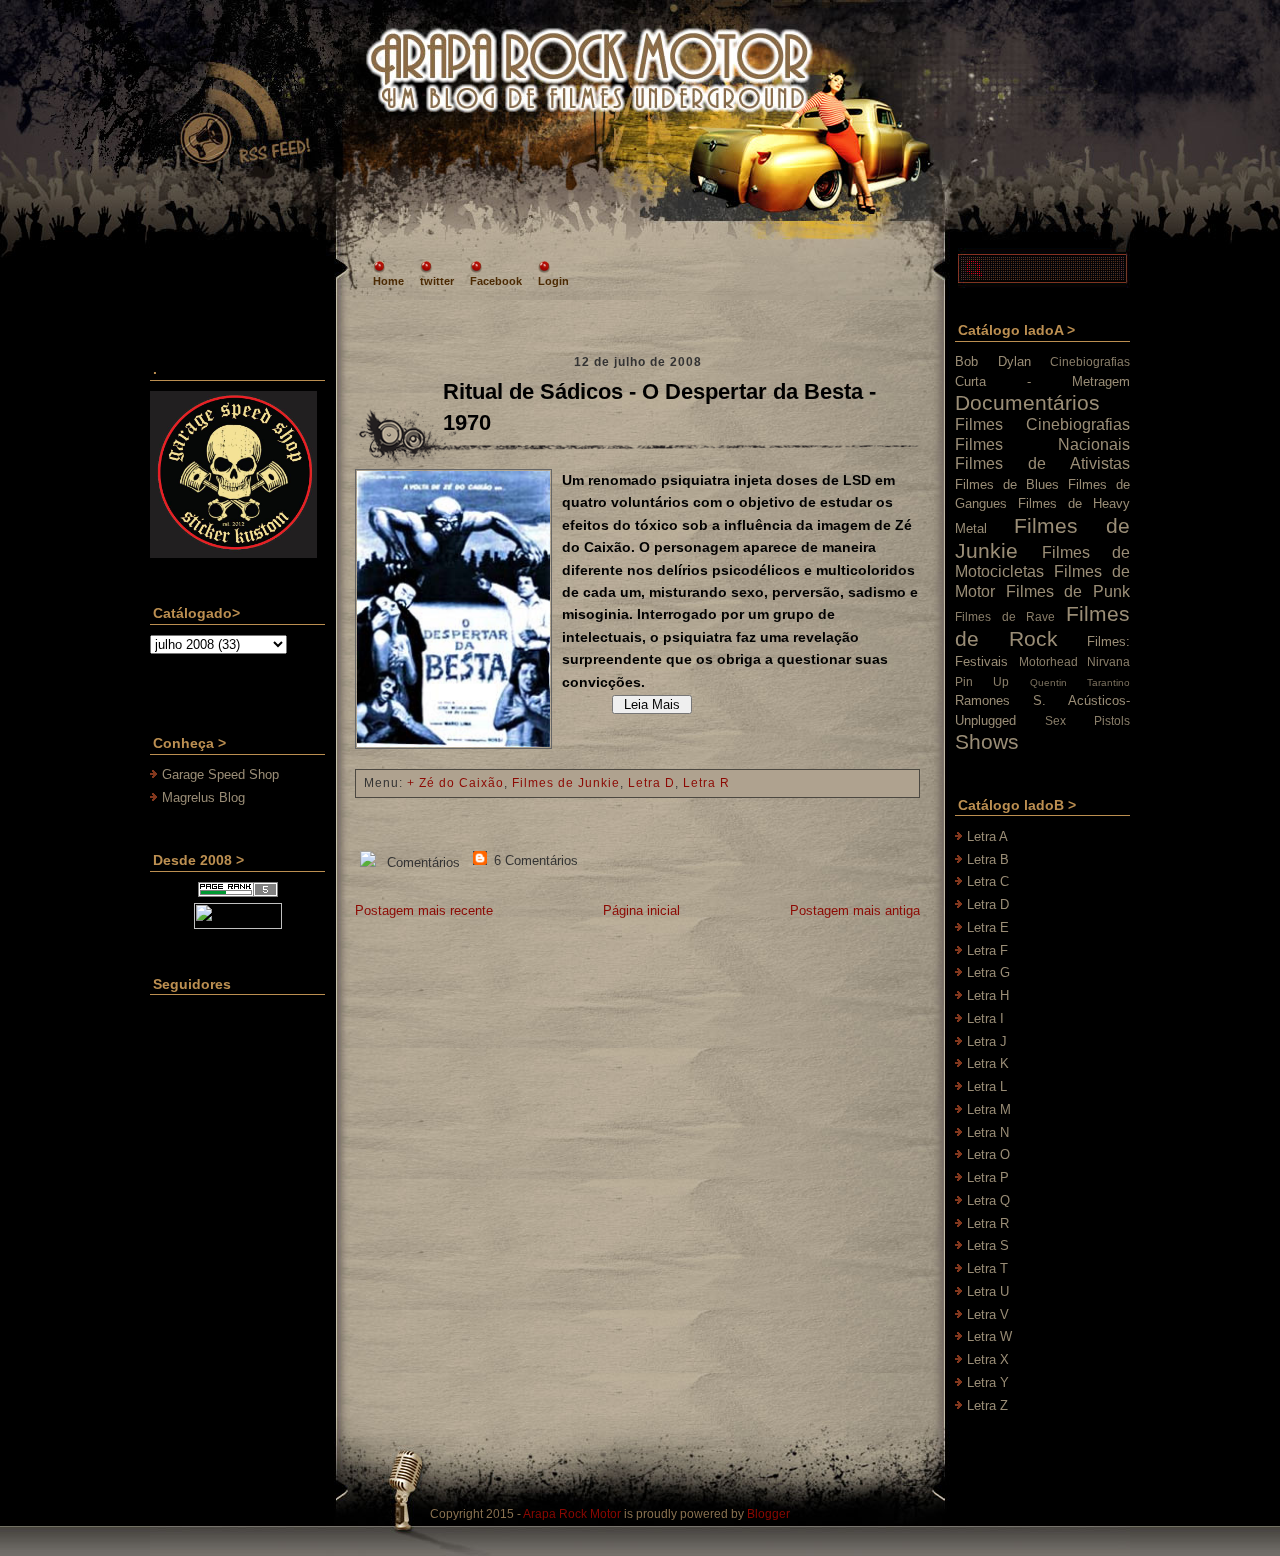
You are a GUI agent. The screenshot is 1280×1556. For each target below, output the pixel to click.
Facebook (496, 281)
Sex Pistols (1087, 720)
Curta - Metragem (1042, 381)
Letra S (988, 1245)
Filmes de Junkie (566, 783)
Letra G (988, 972)
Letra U (988, 1291)
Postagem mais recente (424, 910)
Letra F (987, 950)
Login (553, 281)
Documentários (1027, 402)
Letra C (988, 881)
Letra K (988, 1063)
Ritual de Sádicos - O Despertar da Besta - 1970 (659, 407)
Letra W (989, 1336)
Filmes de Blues (1007, 484)
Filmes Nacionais (1042, 444)
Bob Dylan (993, 361)
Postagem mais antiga (855, 910)
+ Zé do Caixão (455, 783)
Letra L (987, 1086)
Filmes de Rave (1005, 616)
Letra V (988, 1314)
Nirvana (1108, 661)
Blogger (768, 1514)
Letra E (988, 927)
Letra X (988, 1359)
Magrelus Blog (203, 797)
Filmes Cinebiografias (1042, 424)
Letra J (987, 1041)
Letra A (987, 836)
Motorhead (1048, 661)
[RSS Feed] (244, 114)
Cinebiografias (1090, 361)
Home (388, 281)
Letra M (989, 1109)
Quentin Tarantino (1080, 682)
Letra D (651, 783)
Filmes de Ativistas (1042, 463)
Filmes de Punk (1068, 591)
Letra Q (988, 1200)
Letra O (988, 1154)
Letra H (988, 995)
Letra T (987, 1268)
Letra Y (988, 1382)
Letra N (988, 1132)
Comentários (421, 862)
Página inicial (641, 910)
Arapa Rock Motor (572, 1514)
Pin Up (982, 681)
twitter (437, 281)
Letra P (988, 1177)
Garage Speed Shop (220, 774)
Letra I (985, 1018)
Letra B (988, 859)
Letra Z (987, 1405)
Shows (987, 741)
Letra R (706, 783)
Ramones (982, 700)
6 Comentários (534, 860)
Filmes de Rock (1042, 626)
